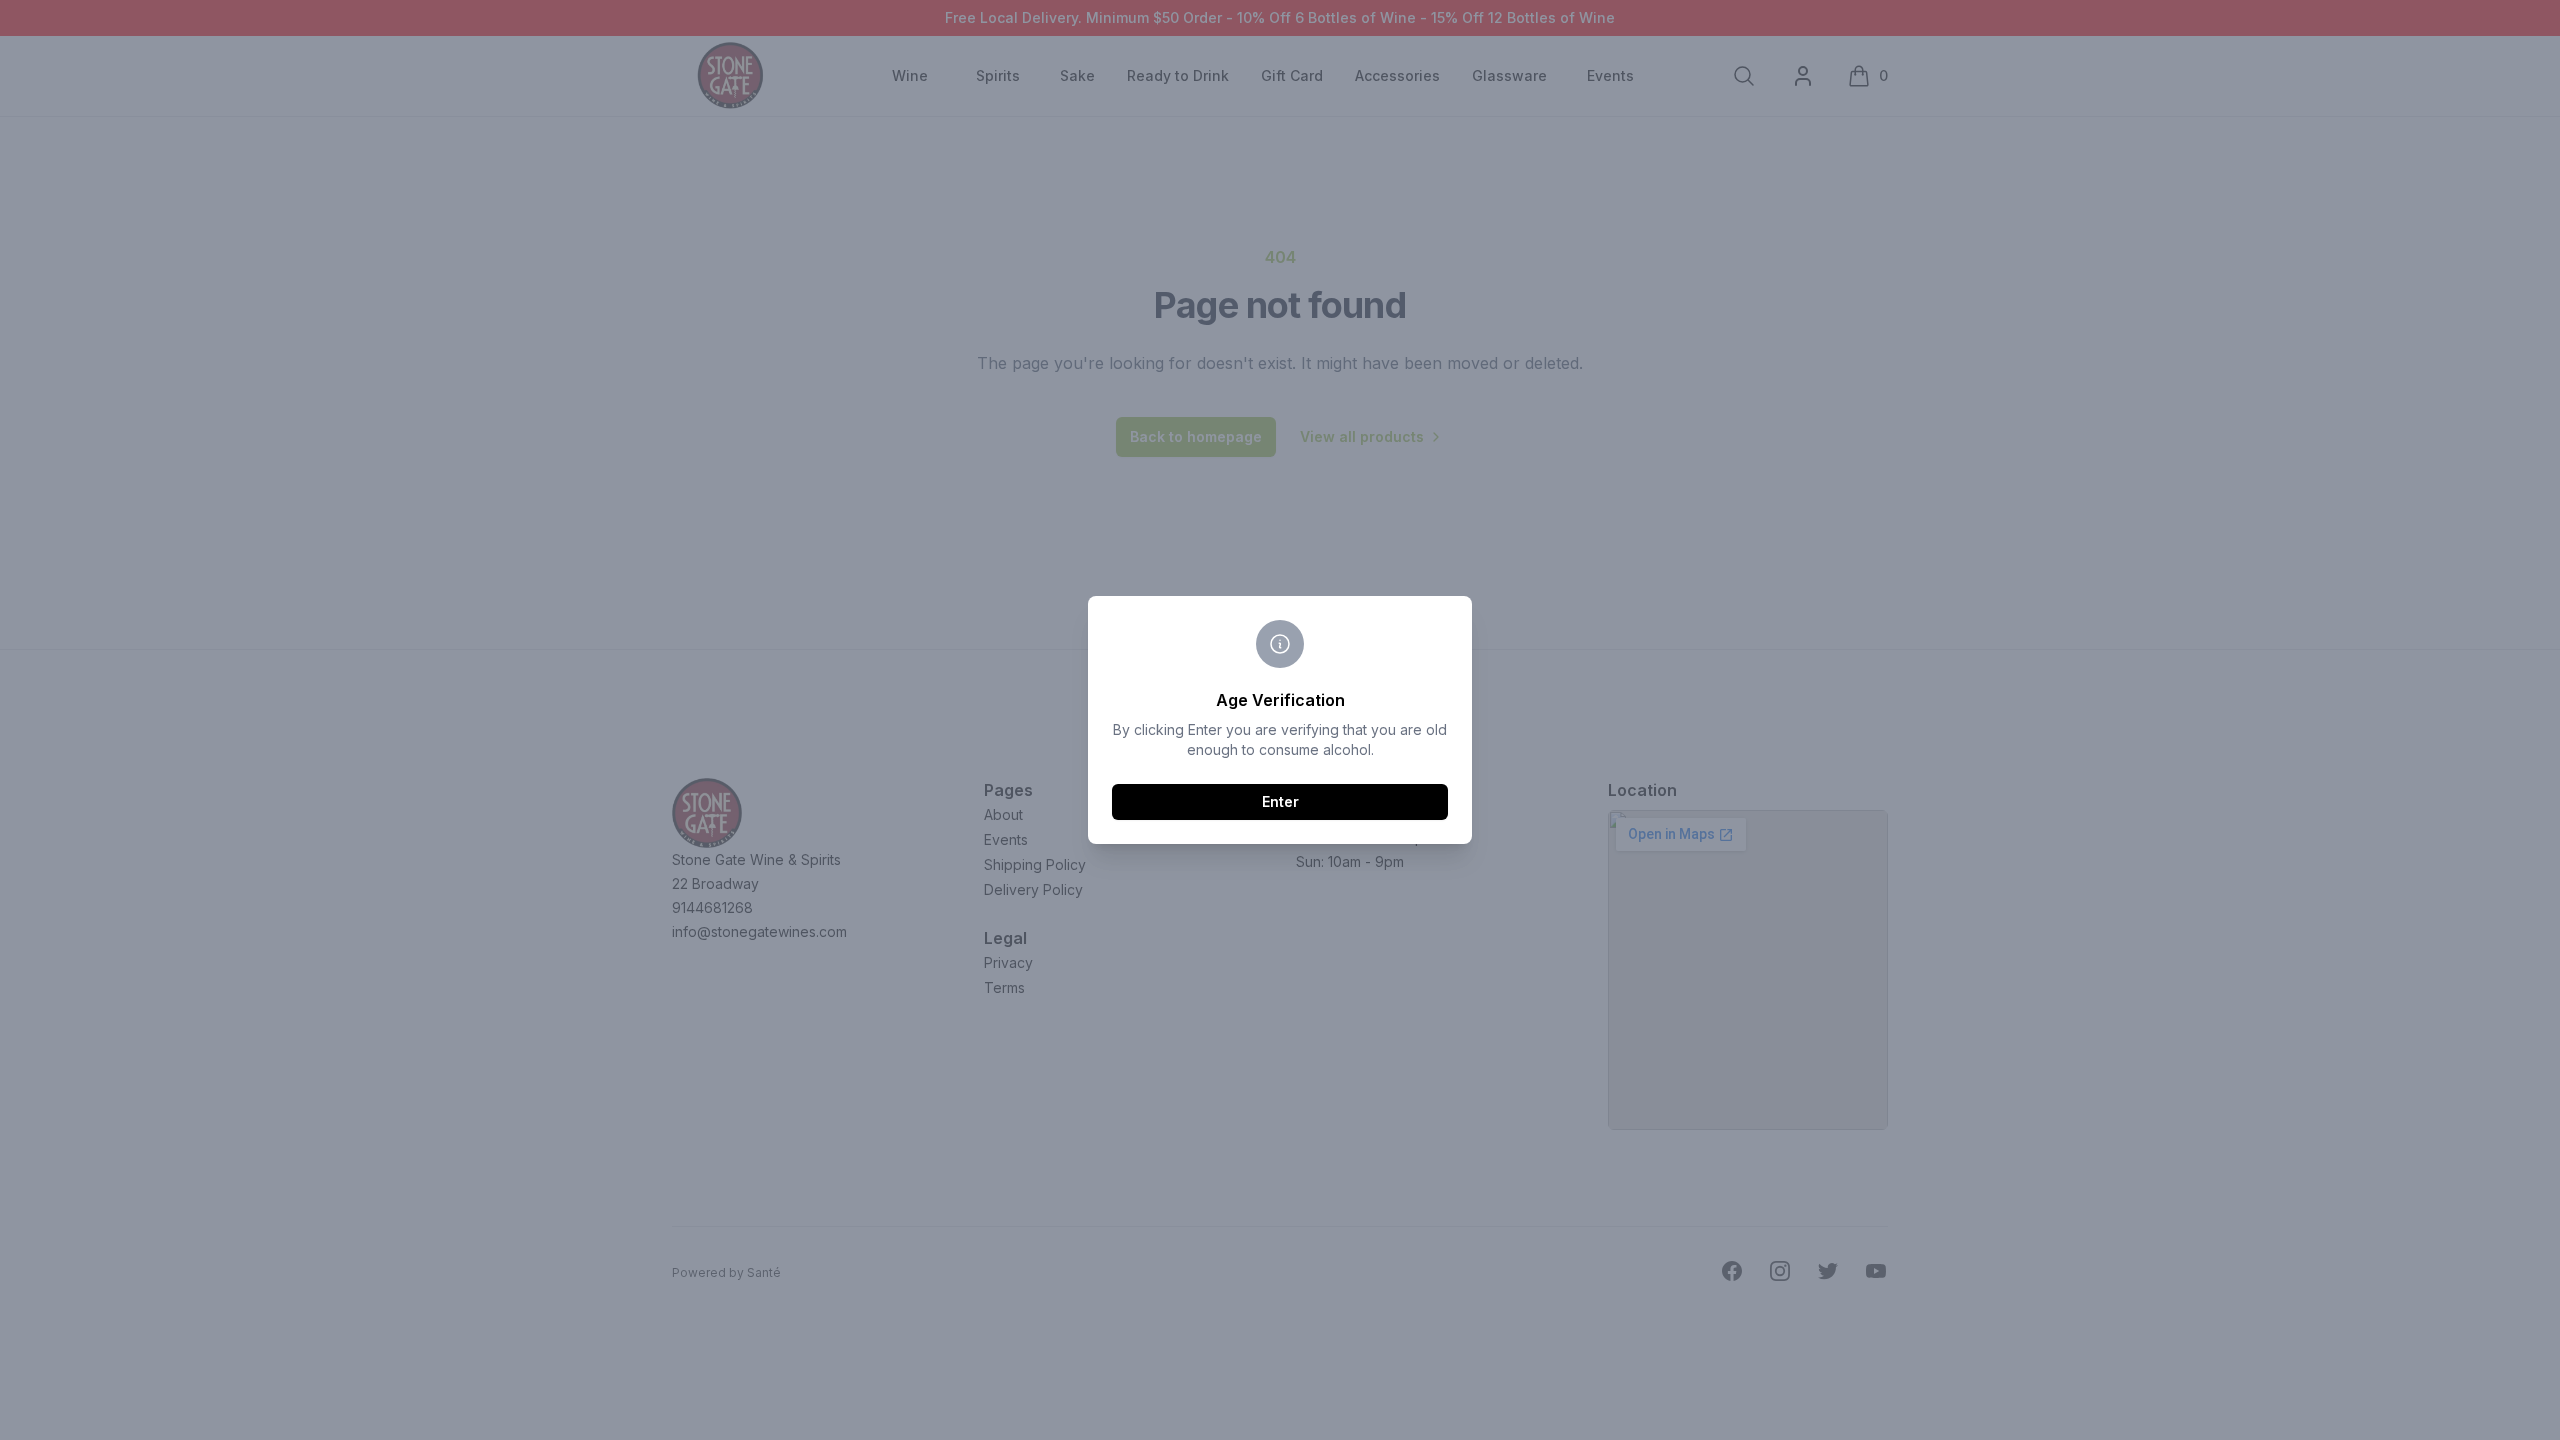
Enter (1280, 801)
